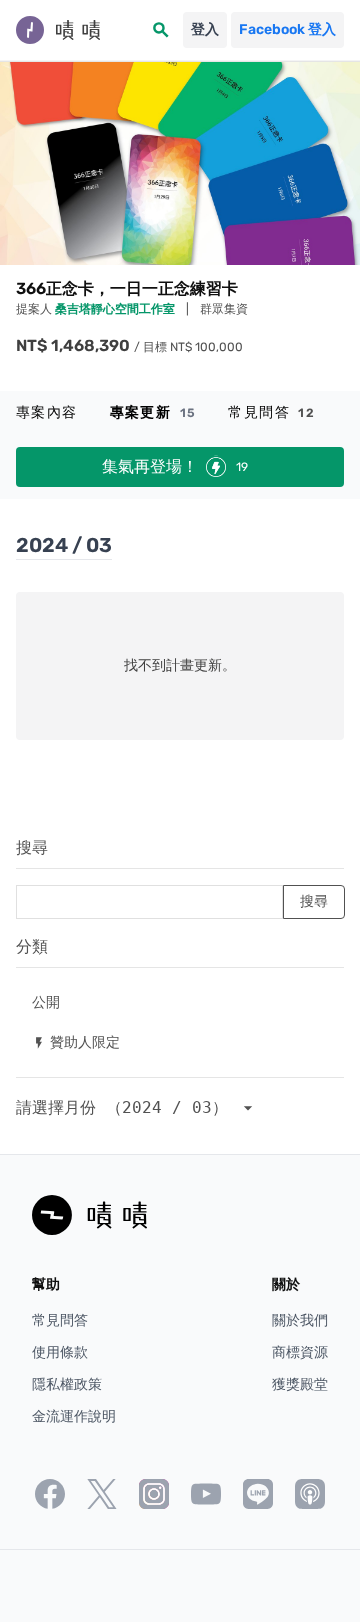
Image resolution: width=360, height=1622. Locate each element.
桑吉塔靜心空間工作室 (116, 309)
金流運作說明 (74, 1416)
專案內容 (47, 412)
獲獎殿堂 (300, 1384)
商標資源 (300, 1352)
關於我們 (300, 1320)
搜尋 (32, 847)
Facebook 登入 (287, 29)
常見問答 (271, 412)
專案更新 (153, 412)
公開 (46, 1001)
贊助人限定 (76, 1041)
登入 (205, 29)
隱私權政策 (67, 1384)
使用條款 (60, 1352)
